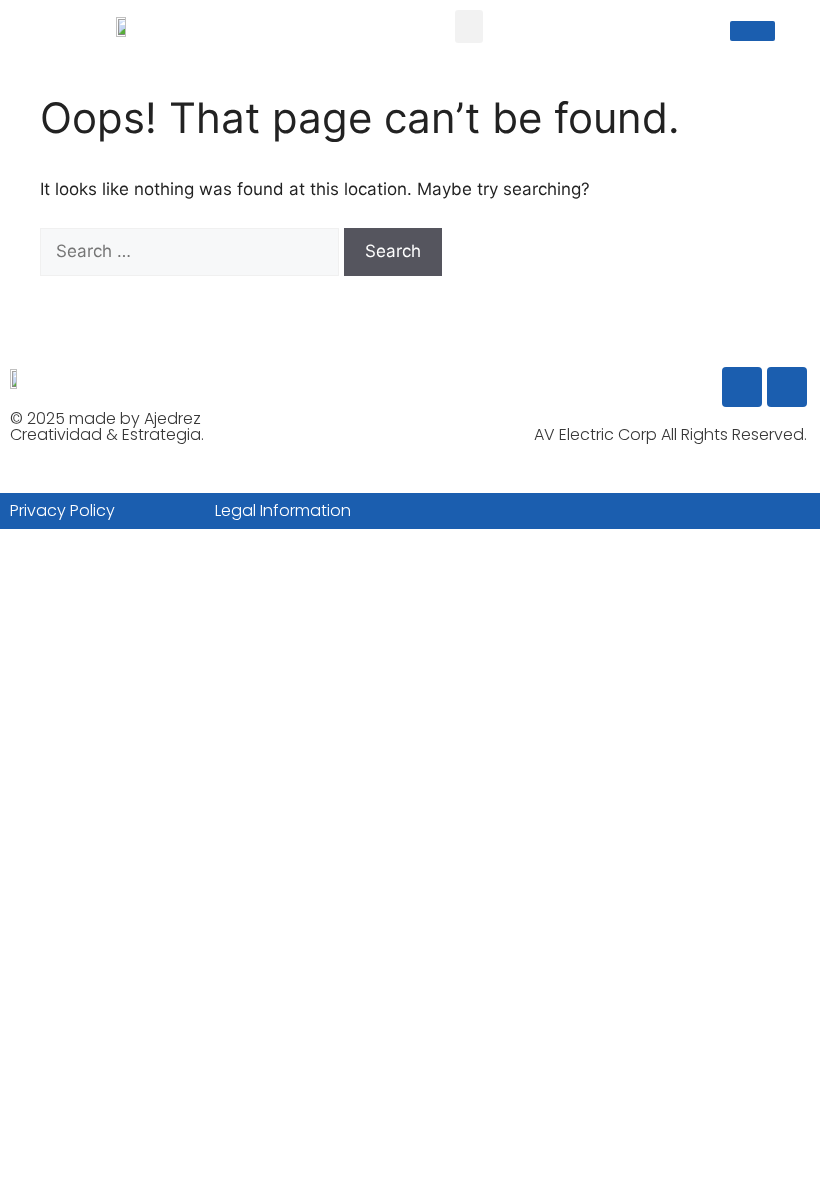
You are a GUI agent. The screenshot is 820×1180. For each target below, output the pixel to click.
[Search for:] (192, 251)
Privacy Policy (62, 510)
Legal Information (283, 510)
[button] (469, 26)
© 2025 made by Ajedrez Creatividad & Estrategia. (107, 426)
